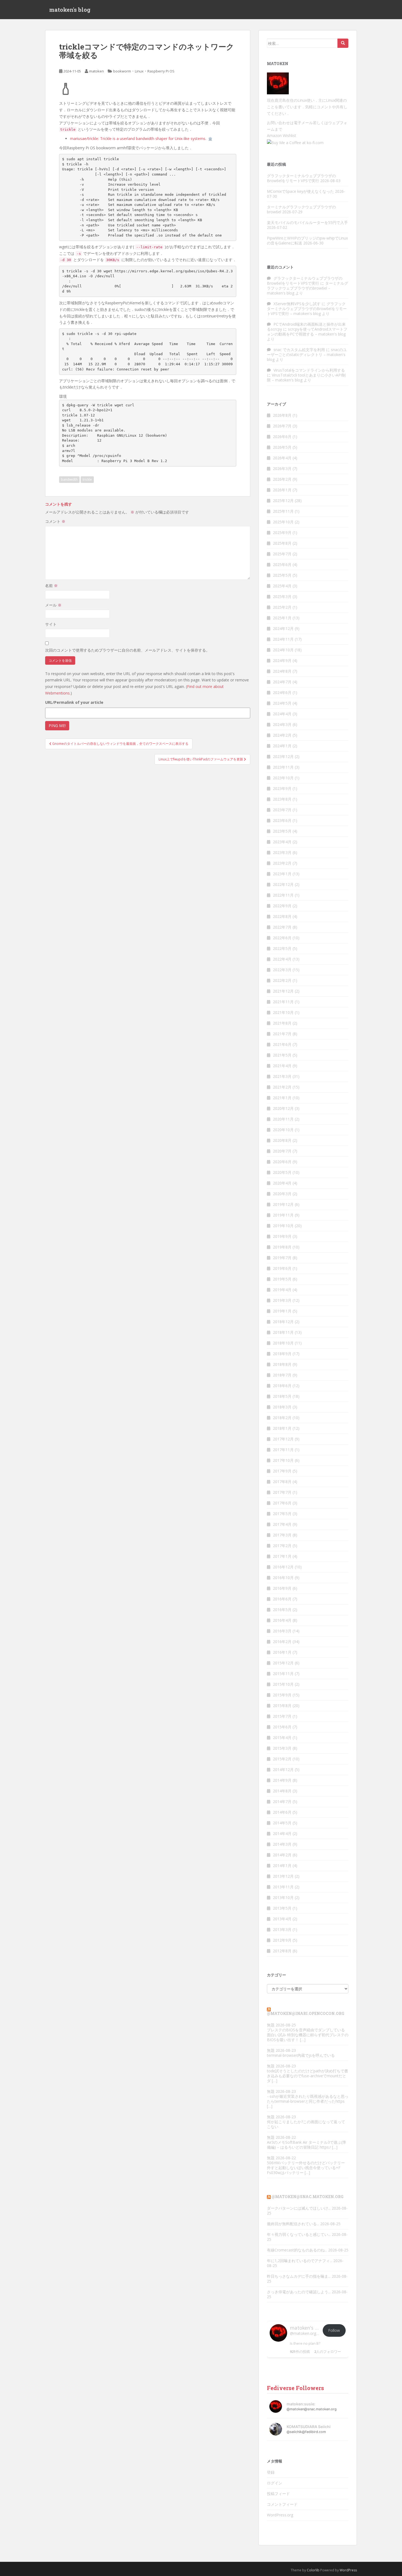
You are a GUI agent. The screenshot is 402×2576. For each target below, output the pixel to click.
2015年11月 (283, 1674)
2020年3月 (282, 1194)
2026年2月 (282, 479)
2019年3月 (282, 1300)
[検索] (343, 43)
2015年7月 (282, 1716)
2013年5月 (282, 1908)
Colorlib (313, 2570)
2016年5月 (282, 1610)
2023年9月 (282, 788)
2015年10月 (283, 1684)
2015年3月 (282, 1748)
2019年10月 (283, 1226)
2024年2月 (282, 735)
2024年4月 (282, 714)
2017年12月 (283, 1439)
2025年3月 (282, 596)
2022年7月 (282, 927)
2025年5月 (282, 575)
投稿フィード (278, 2494)
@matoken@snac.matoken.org (308, 2197)
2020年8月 (282, 1140)
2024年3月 (282, 724)
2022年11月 (283, 895)
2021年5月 (282, 1055)
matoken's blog (70, 10)
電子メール (303, 123)
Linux (139, 71)
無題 (271, 2025)
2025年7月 (282, 554)
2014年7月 (282, 1802)
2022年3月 (282, 970)
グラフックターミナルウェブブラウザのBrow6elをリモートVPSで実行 (301, 178)
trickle (87, 479)
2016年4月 (282, 1620)
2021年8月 (282, 1023)
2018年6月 (282, 1386)
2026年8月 (282, 415)
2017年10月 (283, 1460)
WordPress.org (280, 2515)
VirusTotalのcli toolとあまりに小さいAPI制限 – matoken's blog (306, 377)
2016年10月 (283, 1578)
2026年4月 (282, 458)
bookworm (122, 71)
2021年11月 (283, 1002)
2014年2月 (282, 1855)
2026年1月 (282, 490)
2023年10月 (283, 778)
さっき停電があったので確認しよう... (299, 2292)
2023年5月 (282, 831)
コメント (55, 521)
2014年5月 (282, 1823)
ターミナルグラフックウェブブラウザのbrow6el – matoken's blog (308, 288)
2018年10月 (283, 1343)
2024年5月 (282, 703)
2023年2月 (282, 863)
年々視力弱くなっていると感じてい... (299, 2234)
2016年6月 (282, 1599)
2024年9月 (282, 660)
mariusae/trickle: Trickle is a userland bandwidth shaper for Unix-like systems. (138, 138)
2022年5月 (282, 948)
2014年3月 (282, 1844)
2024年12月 (283, 628)
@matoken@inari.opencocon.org (306, 2013)
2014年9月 (282, 1780)
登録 (271, 2472)
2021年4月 (282, 1066)
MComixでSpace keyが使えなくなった (300, 191)
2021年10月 (283, 1012)
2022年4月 (282, 959)
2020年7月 (282, 1151)
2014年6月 (282, 1812)
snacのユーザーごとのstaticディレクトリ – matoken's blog (307, 355)
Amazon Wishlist (282, 135)
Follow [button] (334, 2330)
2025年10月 (283, 522)
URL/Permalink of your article (74, 702)
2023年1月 (282, 874)
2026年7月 (282, 426)
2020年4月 (282, 1183)
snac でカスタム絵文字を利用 (299, 350)
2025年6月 (282, 564)
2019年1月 (282, 1311)
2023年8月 (282, 799)
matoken (97, 71)
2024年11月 (283, 639)
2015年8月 (282, 1706)
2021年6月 (282, 1044)
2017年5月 (282, 1514)
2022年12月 (283, 884)
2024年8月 (282, 671)
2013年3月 (282, 1929)
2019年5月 (282, 1279)
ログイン (275, 2483)
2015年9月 (282, 1695)
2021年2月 (282, 1087)
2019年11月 (283, 1215)
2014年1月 (282, 1865)
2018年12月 (283, 1322)
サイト (51, 624)
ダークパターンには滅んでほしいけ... (299, 2208)
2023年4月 (282, 842)
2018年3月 (282, 1407)
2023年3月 (282, 852)
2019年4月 (282, 1290)
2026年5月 (282, 447)
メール (53, 605)
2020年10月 (283, 1130)
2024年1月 (282, 746)
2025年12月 (283, 501)
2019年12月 (283, 1204)
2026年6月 (282, 437)
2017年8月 (282, 1482)
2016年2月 (282, 1642)
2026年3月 (282, 469)
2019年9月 (282, 1236)
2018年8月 (282, 1364)
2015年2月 (282, 1759)
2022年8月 (282, 916)
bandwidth (69, 479)
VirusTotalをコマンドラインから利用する (309, 370)
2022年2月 (282, 980)
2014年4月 (282, 1833)
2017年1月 (282, 1556)
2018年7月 (282, 1375)
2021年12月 (283, 991)
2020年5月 (282, 1172)
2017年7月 (282, 1492)
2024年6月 (282, 692)
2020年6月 (282, 1162)
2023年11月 (283, 767)
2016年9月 (282, 1588)
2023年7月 (282, 810)
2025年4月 (282, 586)
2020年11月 (283, 1119)
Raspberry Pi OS (161, 71)
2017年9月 (282, 1471)
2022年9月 (282, 906)
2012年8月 (282, 1951)
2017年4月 (282, 1524)
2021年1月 (282, 1098)
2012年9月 (282, 1940)
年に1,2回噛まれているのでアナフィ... (300, 2261)
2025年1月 (282, 618)
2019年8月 (282, 1247)
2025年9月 (282, 533)
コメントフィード (282, 2504)
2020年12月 (283, 1108)
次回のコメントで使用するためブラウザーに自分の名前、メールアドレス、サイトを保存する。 (127, 650)
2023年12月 (283, 756)
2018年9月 (282, 1354)
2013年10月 (283, 1897)
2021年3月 (282, 1076)
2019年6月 (282, 1268)
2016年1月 (282, 1652)
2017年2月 (282, 1546)
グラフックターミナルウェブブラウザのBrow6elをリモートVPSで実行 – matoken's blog (307, 309)
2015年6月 (282, 1727)
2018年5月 (282, 1396)
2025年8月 (282, 543)
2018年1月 (282, 1428)
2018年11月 (283, 1332)
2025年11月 (283, 511)
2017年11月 (283, 1450)
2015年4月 (282, 1738)
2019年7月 (282, 1258)
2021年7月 (282, 1034)
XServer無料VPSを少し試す (297, 304)
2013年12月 (283, 1876)
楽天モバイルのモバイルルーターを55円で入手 (307, 222)
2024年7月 (282, 682)
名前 (51, 586)
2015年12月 (283, 1663)
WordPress (348, 2570)
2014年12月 (283, 1770)
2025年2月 (282, 607)
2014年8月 (282, 1791)
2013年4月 (282, 1919)
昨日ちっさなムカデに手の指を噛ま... (299, 2276)
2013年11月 (283, 1887)
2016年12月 (283, 1567)
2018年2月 (282, 1418)
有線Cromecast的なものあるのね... (297, 2250)
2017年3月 (282, 1535)
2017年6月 (282, 1503)
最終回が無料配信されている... (293, 2224)
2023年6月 (282, 820)
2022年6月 (282, 938)
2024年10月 (283, 650)
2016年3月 (282, 1631)
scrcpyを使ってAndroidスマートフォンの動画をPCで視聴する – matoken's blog (307, 332)
